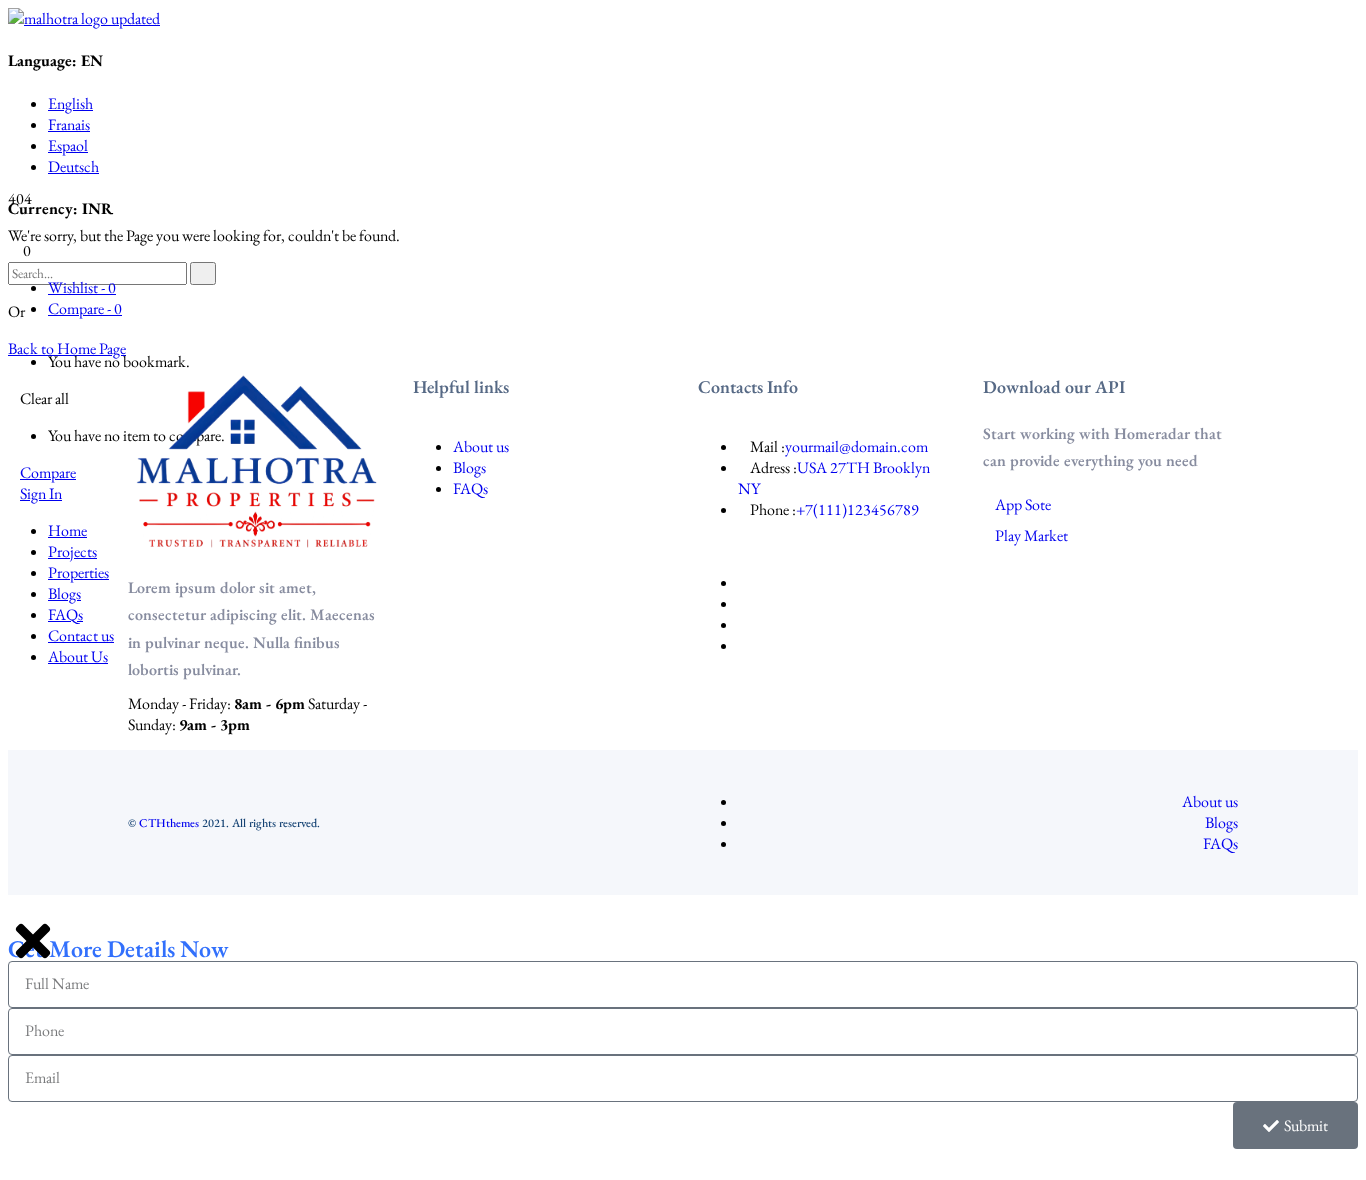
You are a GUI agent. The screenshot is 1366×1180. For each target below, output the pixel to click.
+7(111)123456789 (857, 509)
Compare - (85, 308)
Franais (69, 124)
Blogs (469, 467)
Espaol (68, 145)
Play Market (1031, 535)
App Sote (1023, 504)
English (70, 103)
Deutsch (73, 166)
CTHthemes (169, 823)
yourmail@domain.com (856, 446)
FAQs (470, 488)
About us (481, 446)
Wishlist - (82, 287)
